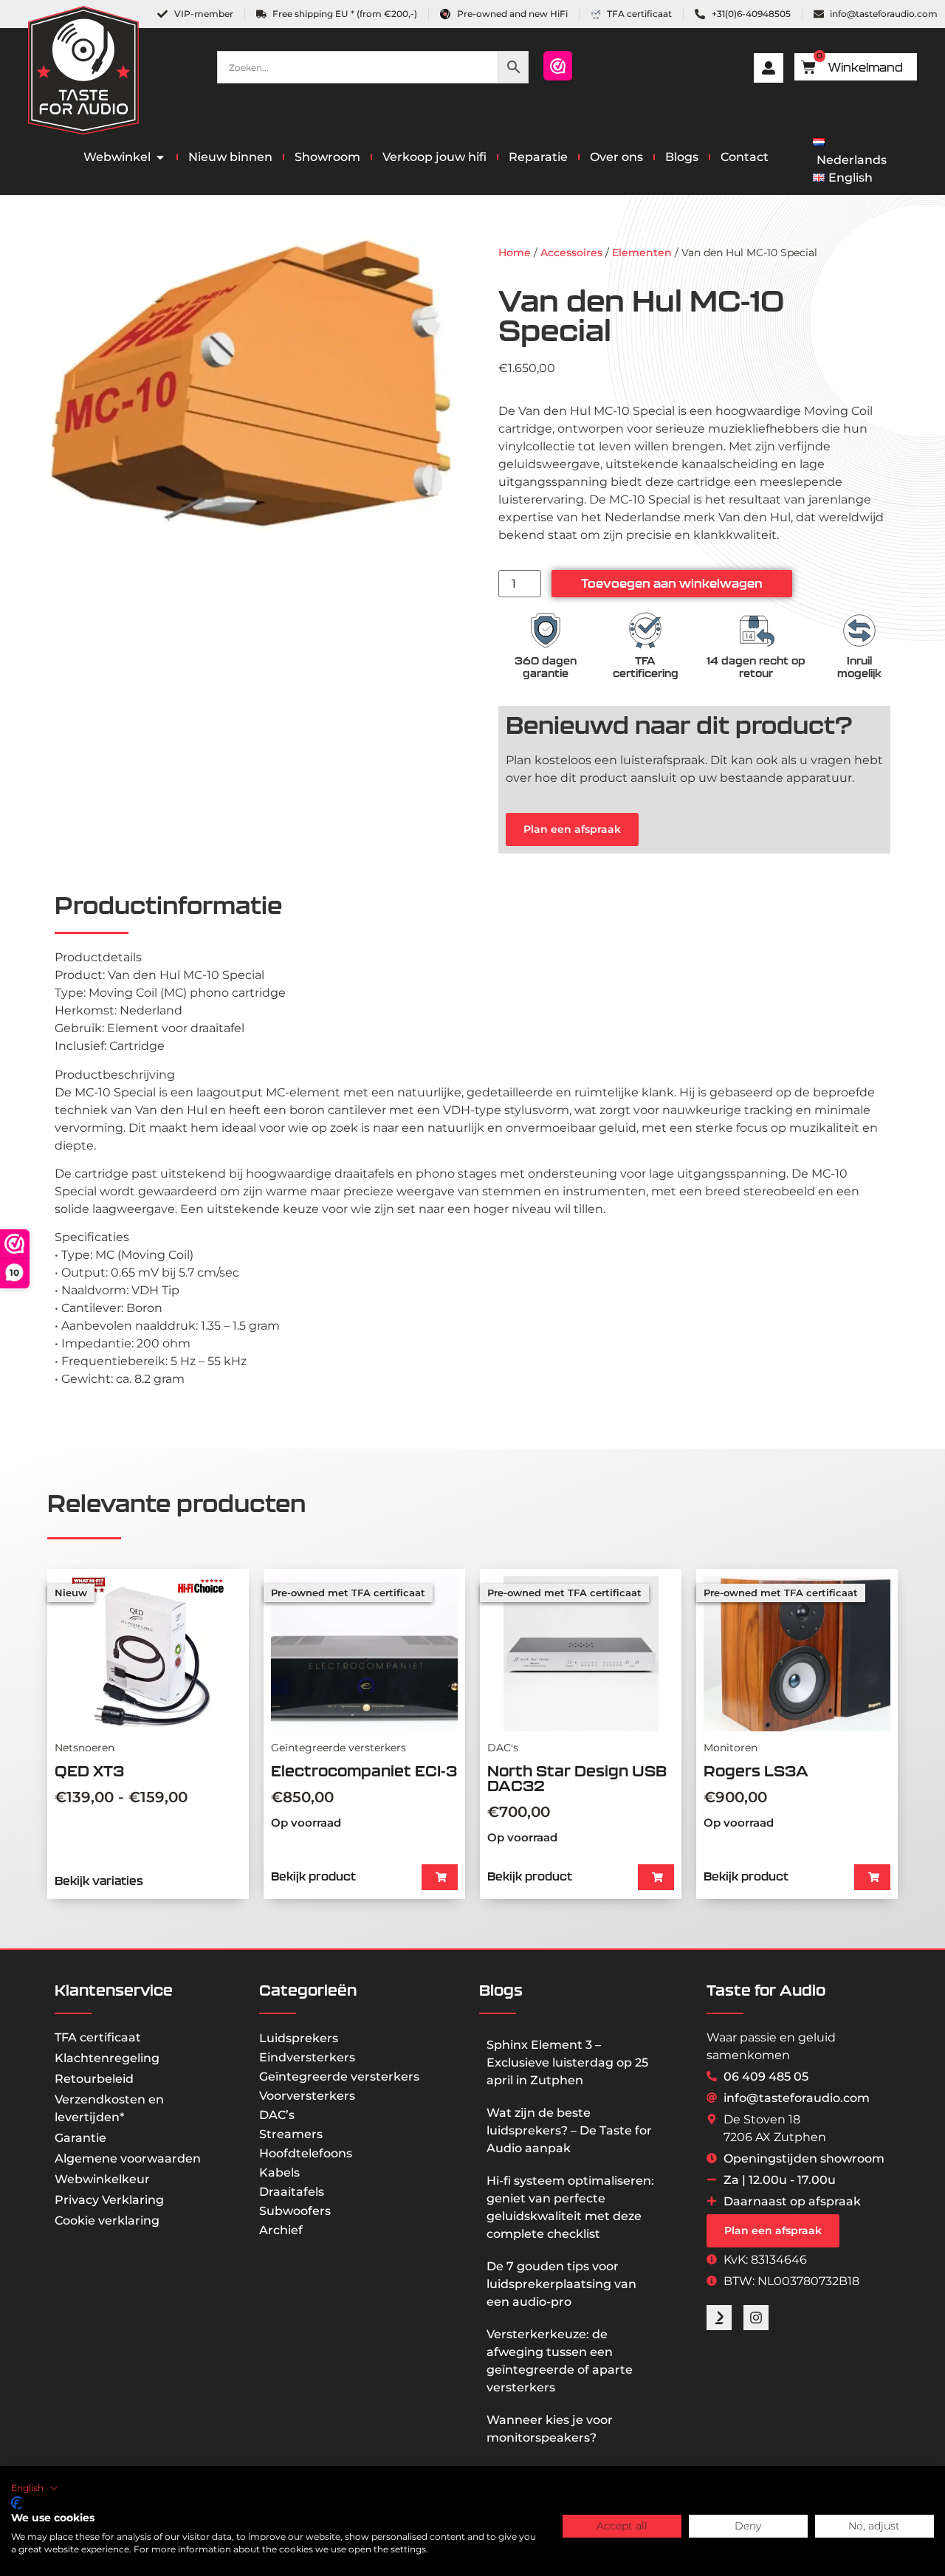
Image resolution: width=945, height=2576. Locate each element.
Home (515, 253)
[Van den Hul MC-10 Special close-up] (251, 385)
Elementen (642, 253)
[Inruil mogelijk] (859, 631)
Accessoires (571, 253)
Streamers (291, 2134)
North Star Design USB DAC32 (577, 1778)
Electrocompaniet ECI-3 (364, 1771)
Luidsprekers (299, 2038)
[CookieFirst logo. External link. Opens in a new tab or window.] (17, 2503)
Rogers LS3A (756, 1771)
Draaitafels (292, 2192)
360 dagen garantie (546, 667)
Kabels (279, 2173)
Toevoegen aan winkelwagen (672, 583)
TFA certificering (646, 667)
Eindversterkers (307, 2057)
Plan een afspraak (572, 829)
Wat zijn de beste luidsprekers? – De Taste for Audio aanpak (569, 2130)
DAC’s (277, 2115)
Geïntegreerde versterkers (339, 2077)
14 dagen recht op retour (756, 667)
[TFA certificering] (645, 631)
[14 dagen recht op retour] (756, 631)
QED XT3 (89, 1771)
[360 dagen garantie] (546, 631)
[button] (440, 1877)
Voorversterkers (307, 2096)
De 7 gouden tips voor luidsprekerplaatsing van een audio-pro (561, 2284)
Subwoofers (295, 2211)
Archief (281, 2230)
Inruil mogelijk (859, 667)
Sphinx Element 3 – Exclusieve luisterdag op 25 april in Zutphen (567, 2062)
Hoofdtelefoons (306, 2153)
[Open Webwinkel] (160, 157)
